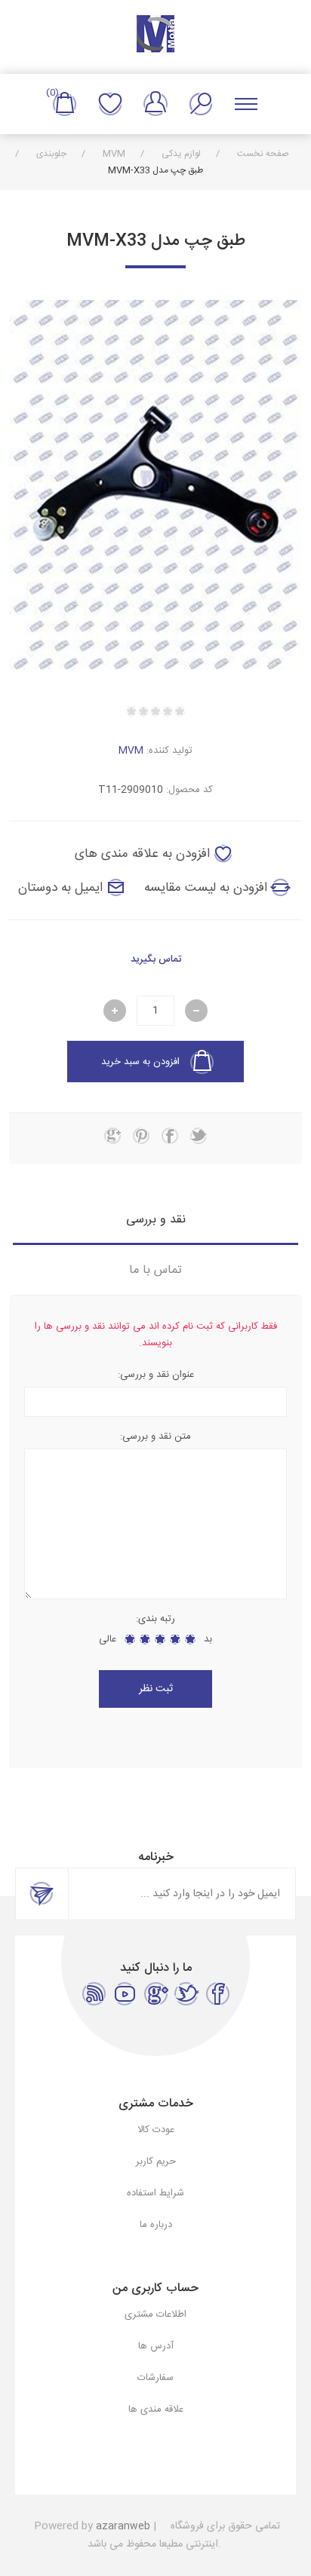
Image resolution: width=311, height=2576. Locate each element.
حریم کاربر (156, 2161)
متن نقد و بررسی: (155, 1436)
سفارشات (155, 2378)
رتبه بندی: (155, 1619)
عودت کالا (156, 2130)
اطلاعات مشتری (155, 2314)
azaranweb (123, 2526)
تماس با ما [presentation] (155, 1270)
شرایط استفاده (155, 2193)
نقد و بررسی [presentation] (156, 1220)
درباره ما (156, 2225)
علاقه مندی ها (110, 104)
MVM (131, 751)
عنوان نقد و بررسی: (156, 1375)
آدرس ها (156, 2346)
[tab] (155, 1220)
